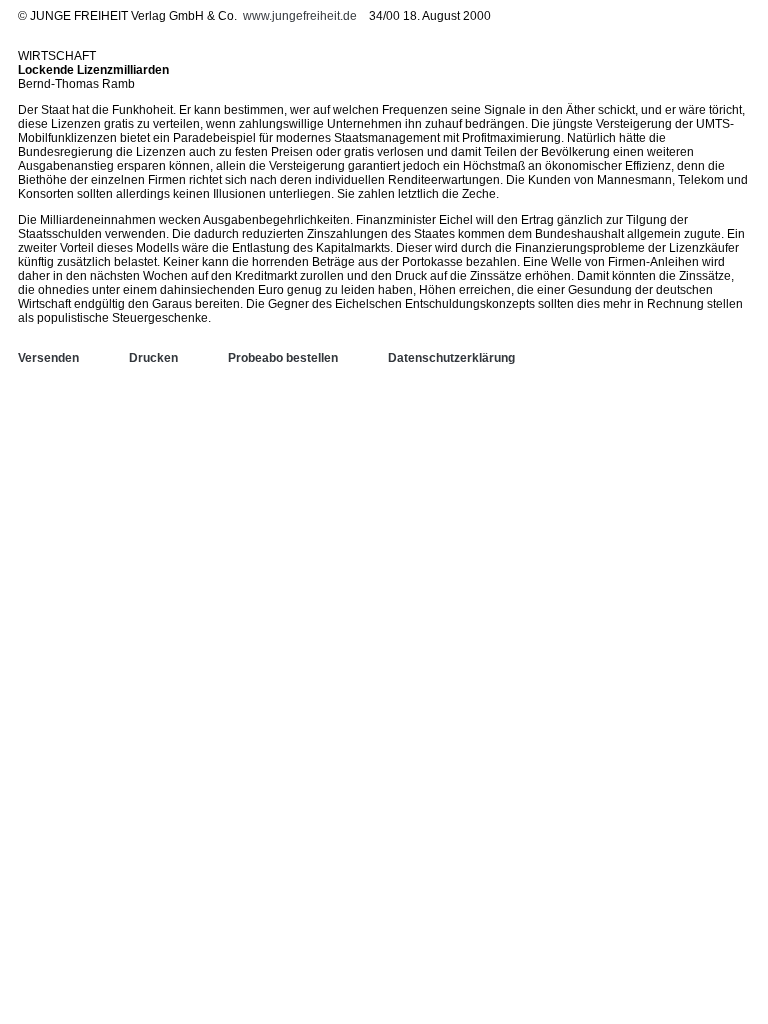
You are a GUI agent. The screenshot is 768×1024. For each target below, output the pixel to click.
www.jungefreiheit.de (300, 16)
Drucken (153, 358)
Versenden (48, 358)
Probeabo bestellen (283, 358)
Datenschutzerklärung (451, 358)
